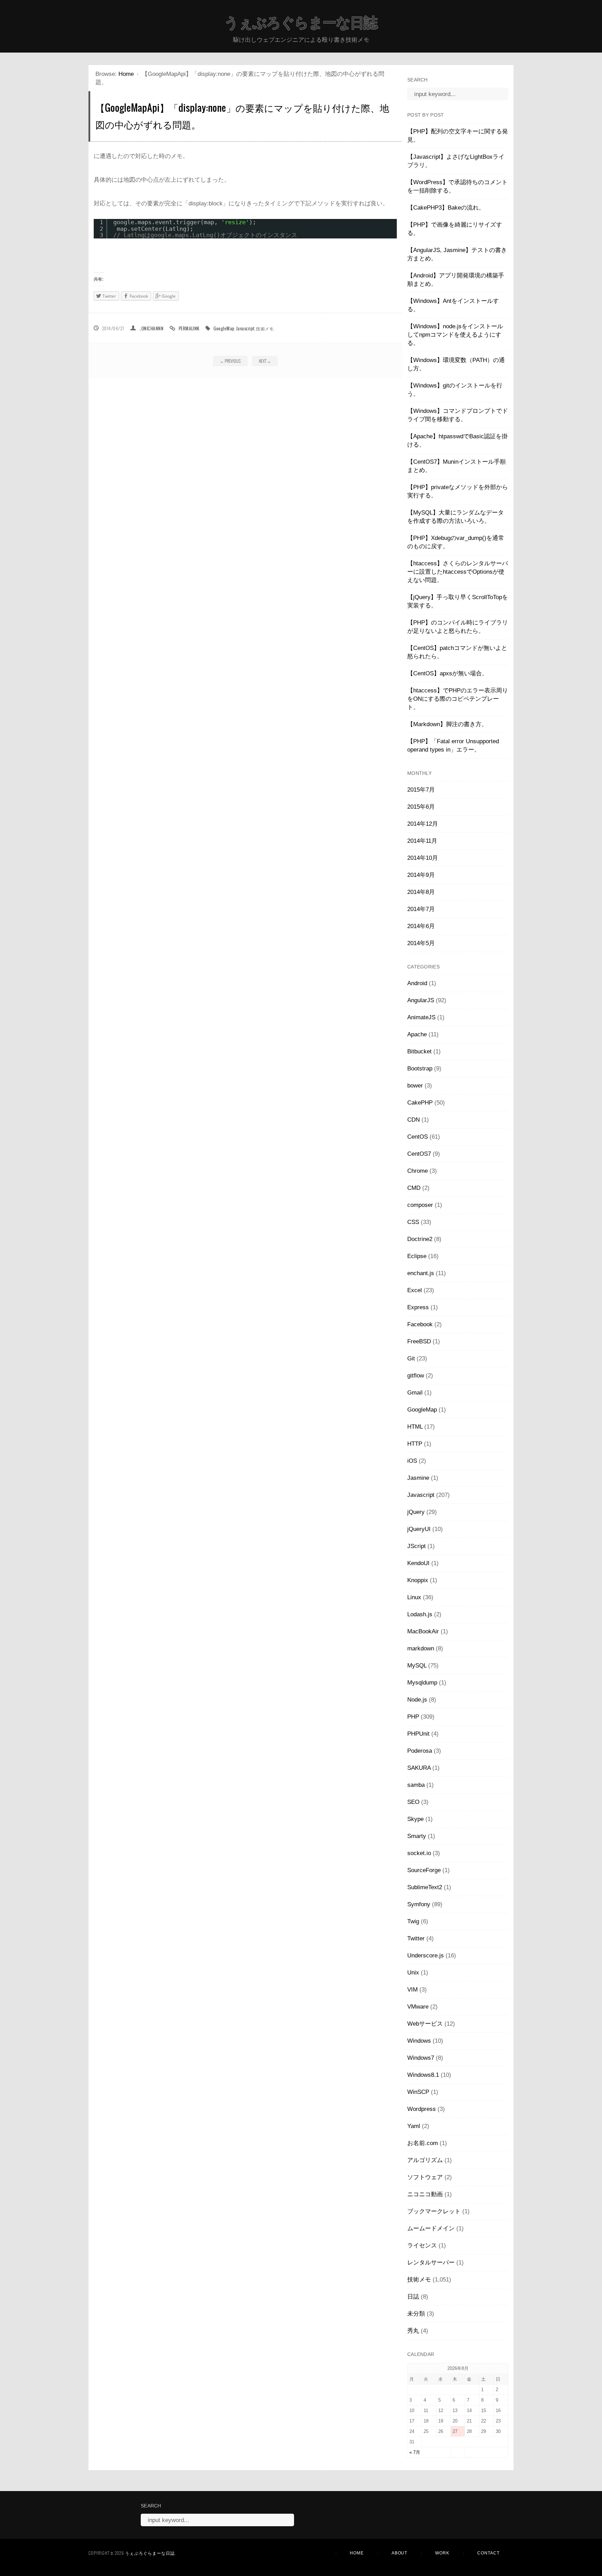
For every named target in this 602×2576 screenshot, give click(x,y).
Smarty (417, 1836)
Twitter (416, 1938)
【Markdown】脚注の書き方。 (447, 724)
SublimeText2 (425, 1887)
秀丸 (413, 2331)
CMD (414, 1188)
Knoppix (418, 1580)
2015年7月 (421, 790)
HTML (415, 1427)
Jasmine (418, 1478)
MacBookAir (423, 1631)
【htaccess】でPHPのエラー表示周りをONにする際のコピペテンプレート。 (458, 699)
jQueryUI (419, 1529)
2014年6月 (421, 926)
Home (126, 74)
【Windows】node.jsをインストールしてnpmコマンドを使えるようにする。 (455, 335)
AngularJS (421, 1000)
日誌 (413, 2297)
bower (415, 1086)
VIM (412, 1990)
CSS (413, 1222)
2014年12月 (423, 824)
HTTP (415, 1444)
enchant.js (421, 1273)
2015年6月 (421, 807)
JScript (416, 1546)
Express (418, 1307)
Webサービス (425, 2024)
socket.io (419, 1853)
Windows (419, 2041)
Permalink (189, 328)
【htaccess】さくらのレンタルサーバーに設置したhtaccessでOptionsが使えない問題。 (458, 572)
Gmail (415, 1393)
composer (420, 1205)
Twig (413, 1921)
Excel (415, 1290)
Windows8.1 (423, 2075)
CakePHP (420, 1103)
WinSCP (418, 2092)
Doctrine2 (420, 1239)
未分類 (416, 2314)
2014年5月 (421, 943)
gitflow (416, 1376)
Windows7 (421, 2058)
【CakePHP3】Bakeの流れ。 (446, 208)
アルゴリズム (425, 2160)
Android (417, 983)
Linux (414, 1597)
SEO (413, 1802)
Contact (488, 2553)
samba (416, 1785)
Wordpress (422, 2109)
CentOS (418, 1137)
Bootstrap (420, 1069)
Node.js (417, 1700)
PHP (413, 1717)
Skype (415, 1819)
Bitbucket (419, 1051)
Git (411, 1358)
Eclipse (417, 1256)
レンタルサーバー (431, 2263)
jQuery (416, 1512)
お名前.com (423, 2143)
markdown (421, 1648)
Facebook (420, 1324)
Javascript (245, 328)
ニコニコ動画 (425, 2194)
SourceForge (424, 1870)
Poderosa (420, 1751)
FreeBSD (419, 1341)
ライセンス (422, 2245)
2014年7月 (421, 909)
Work (442, 2553)
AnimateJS (421, 1017)
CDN (414, 1120)
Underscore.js (426, 1955)
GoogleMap (224, 328)
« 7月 (415, 2452)
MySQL (417, 1666)
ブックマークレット (434, 2211)
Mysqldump (422, 1683)
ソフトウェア (425, 2177)
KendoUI (418, 1563)
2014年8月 (421, 892)
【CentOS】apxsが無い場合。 (447, 673)
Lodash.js (420, 1614)
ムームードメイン (431, 2228)
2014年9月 (421, 875)
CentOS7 (419, 1154)
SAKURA (419, 1768)
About (400, 2553)
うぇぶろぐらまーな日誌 (301, 23)
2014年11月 (422, 841)
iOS (412, 1461)
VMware (418, 2007)
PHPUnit (418, 1734)
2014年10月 (423, 858)
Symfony (419, 1904)
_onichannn (151, 328)
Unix (413, 1973)
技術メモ (265, 328)
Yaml (414, 2126)
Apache (417, 1034)
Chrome (418, 1171)
